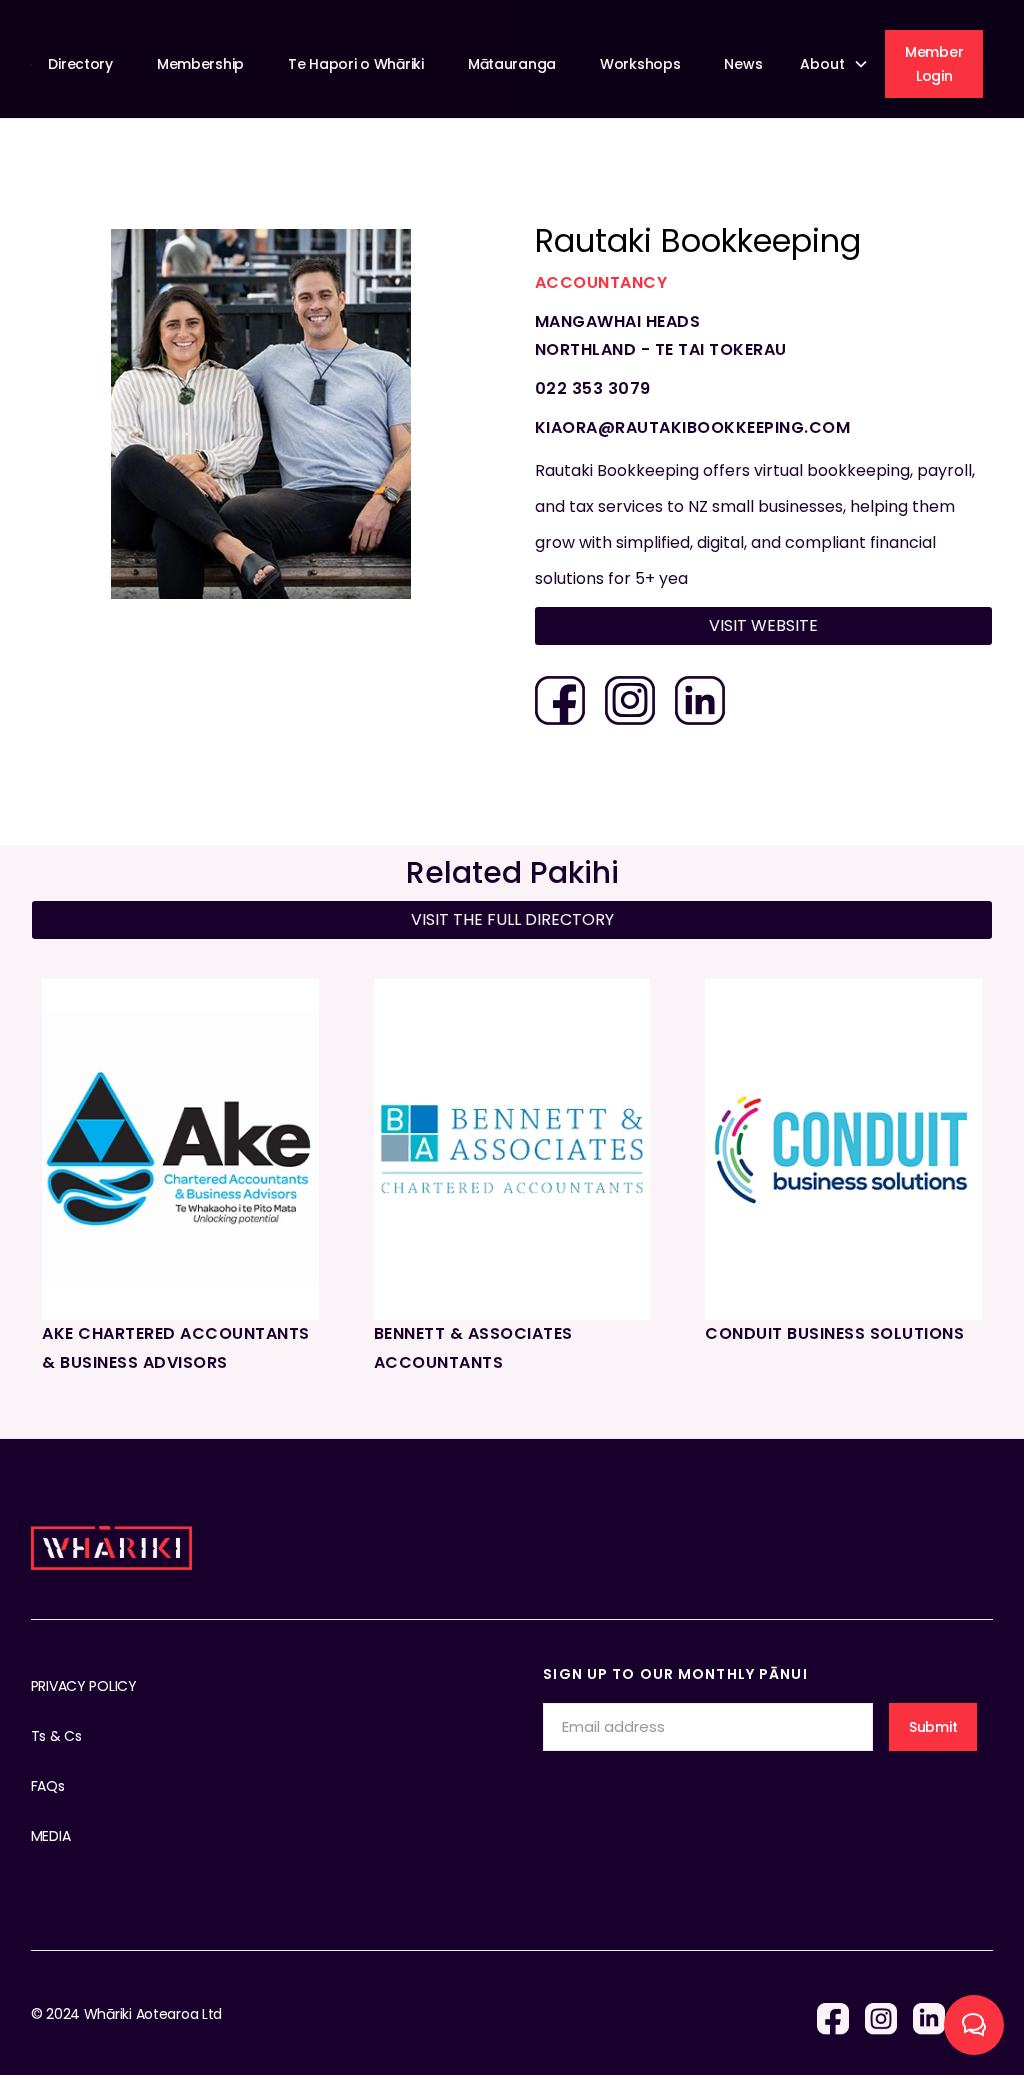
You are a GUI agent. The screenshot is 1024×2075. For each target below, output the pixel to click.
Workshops (640, 64)
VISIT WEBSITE (763, 625)
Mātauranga (512, 64)
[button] (837, 64)
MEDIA (51, 1836)
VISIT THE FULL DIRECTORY (512, 919)
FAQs (48, 1786)
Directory (80, 64)
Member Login (934, 64)
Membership (200, 64)
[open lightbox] (261, 414)
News (743, 64)
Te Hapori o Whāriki (356, 64)
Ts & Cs (56, 1736)
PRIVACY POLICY (84, 1686)
